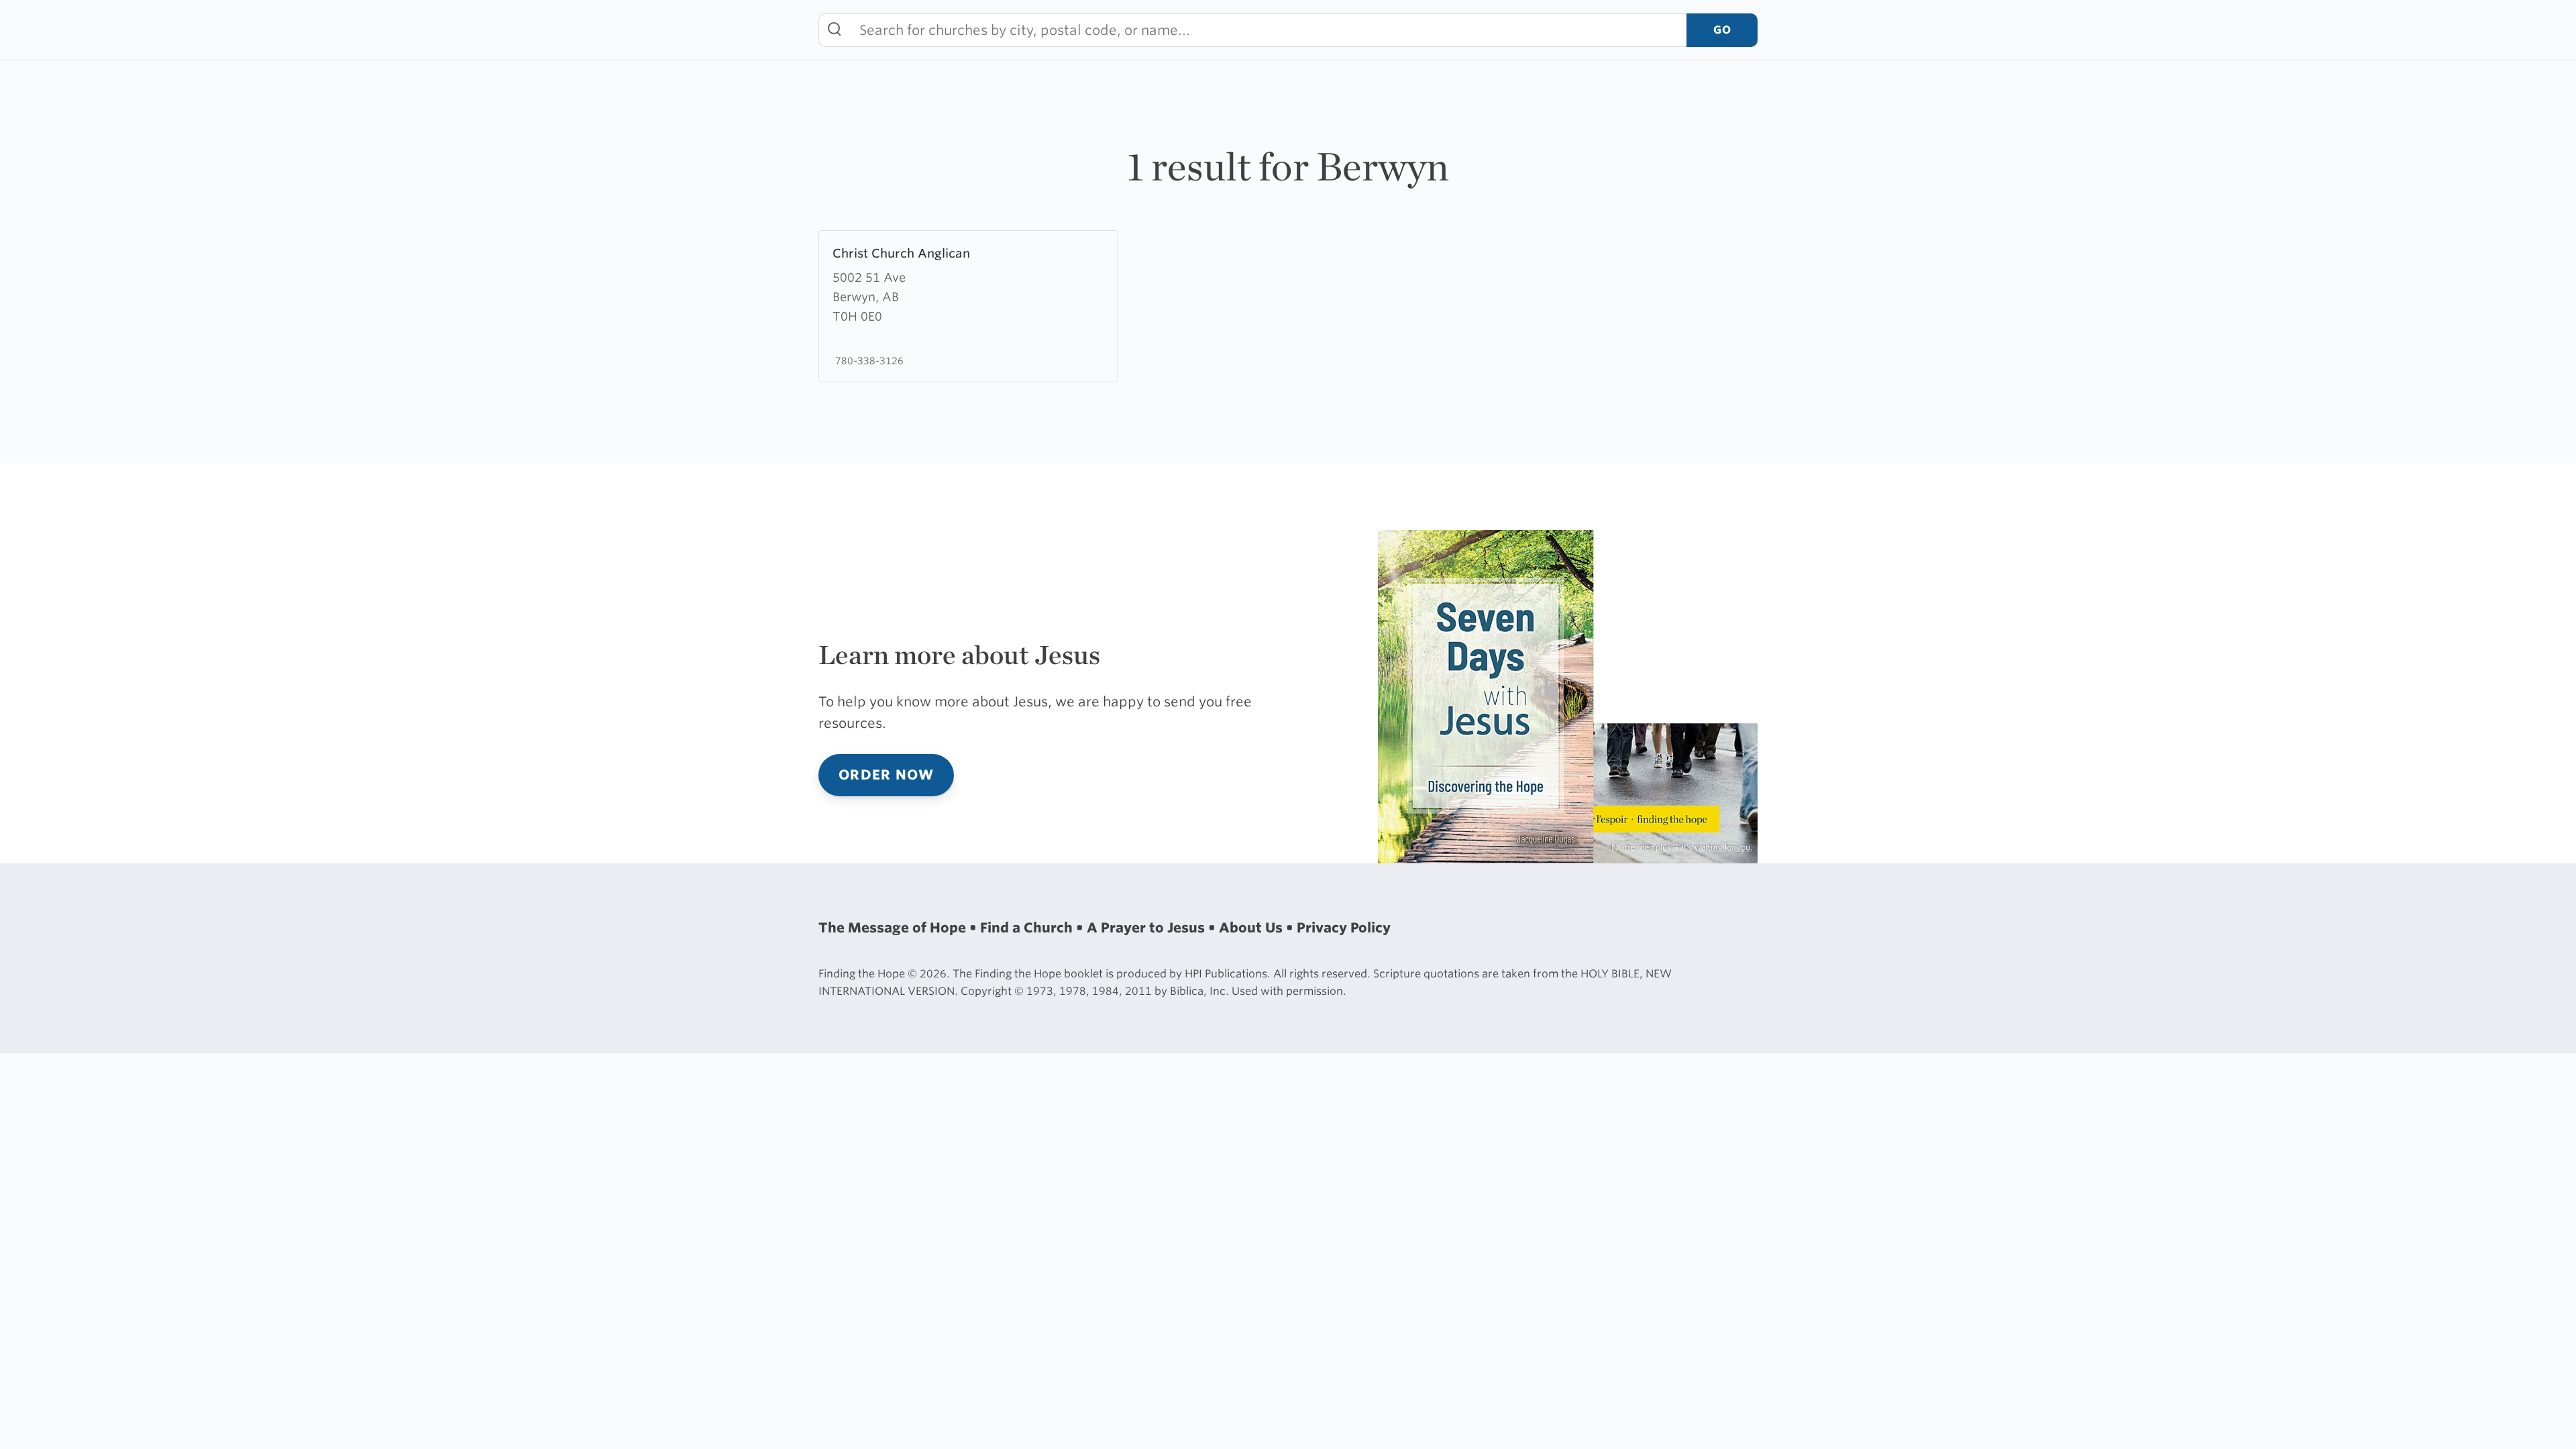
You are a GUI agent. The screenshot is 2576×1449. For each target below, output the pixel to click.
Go (1722, 30)
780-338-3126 (868, 361)
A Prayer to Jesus (1147, 928)
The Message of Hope (894, 928)
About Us (1252, 928)
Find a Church (1028, 928)
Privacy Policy (1344, 928)
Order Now (886, 775)
